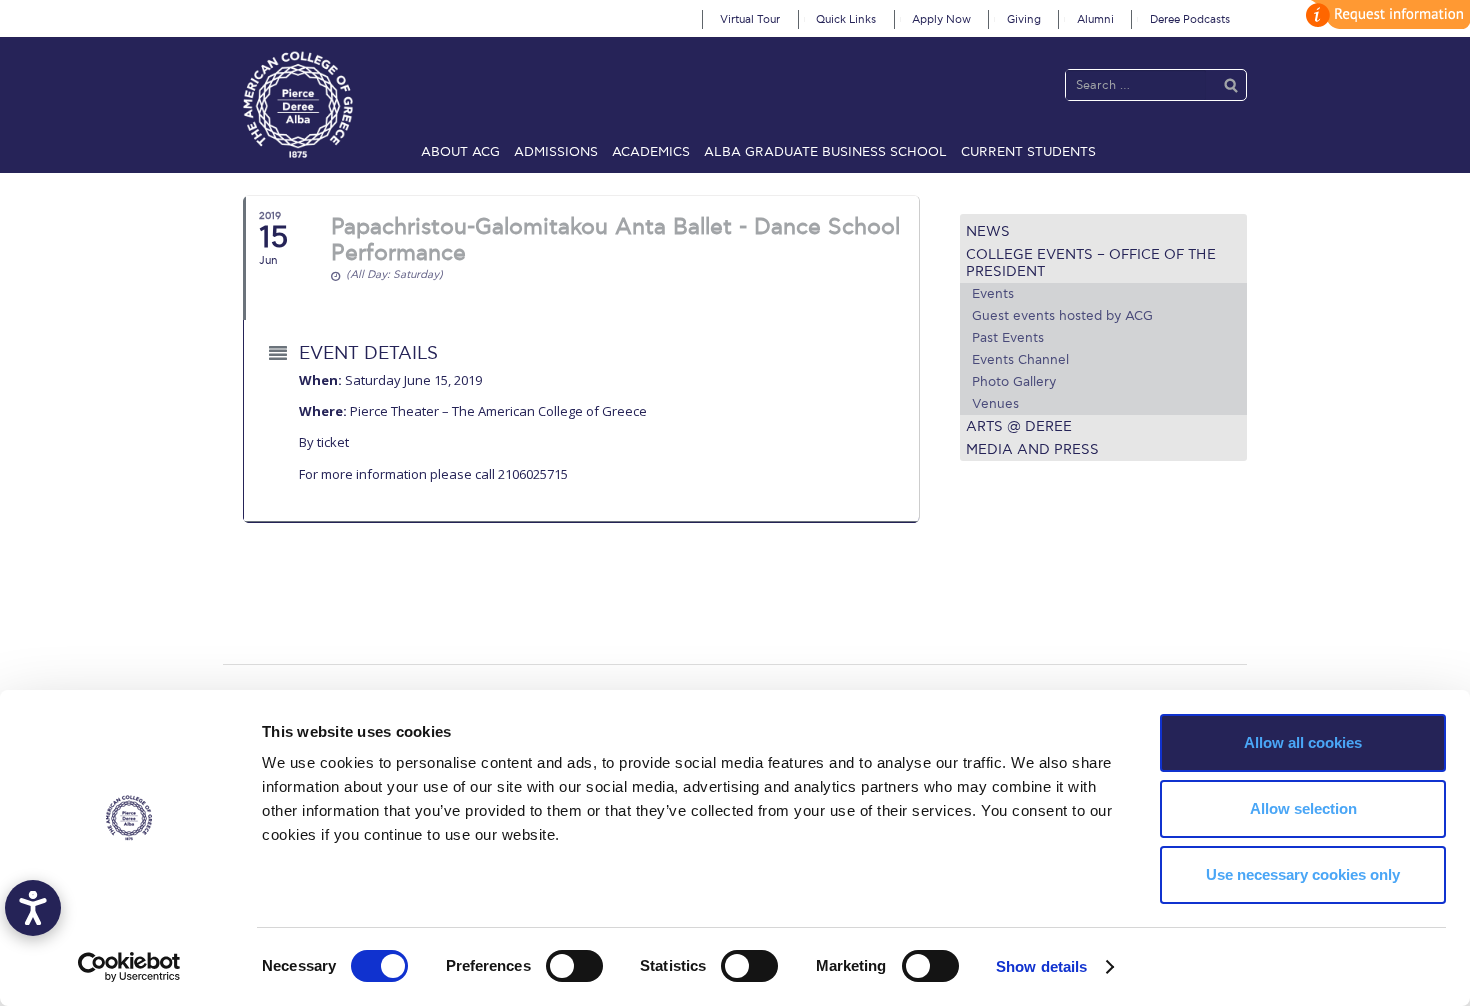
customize (1385, 14)
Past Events (1008, 338)
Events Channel (1020, 360)
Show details (1041, 966)
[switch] (574, 966)
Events (993, 294)
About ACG (460, 152)
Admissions (556, 152)
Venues (995, 404)
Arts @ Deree (1019, 426)
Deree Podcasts (1190, 19)
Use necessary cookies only (1303, 874)
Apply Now (941, 19)
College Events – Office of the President (1091, 263)
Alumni (1095, 19)
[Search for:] (1136, 84)
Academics (651, 152)
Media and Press (1032, 449)
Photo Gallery (1014, 382)
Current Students (1028, 152)
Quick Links (846, 19)
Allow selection (1303, 808)
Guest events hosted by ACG (1062, 316)
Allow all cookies (1303, 742)
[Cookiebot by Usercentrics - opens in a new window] (129, 967)
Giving (1024, 19)
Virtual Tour (750, 19)
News (988, 231)
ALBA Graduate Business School (825, 152)
